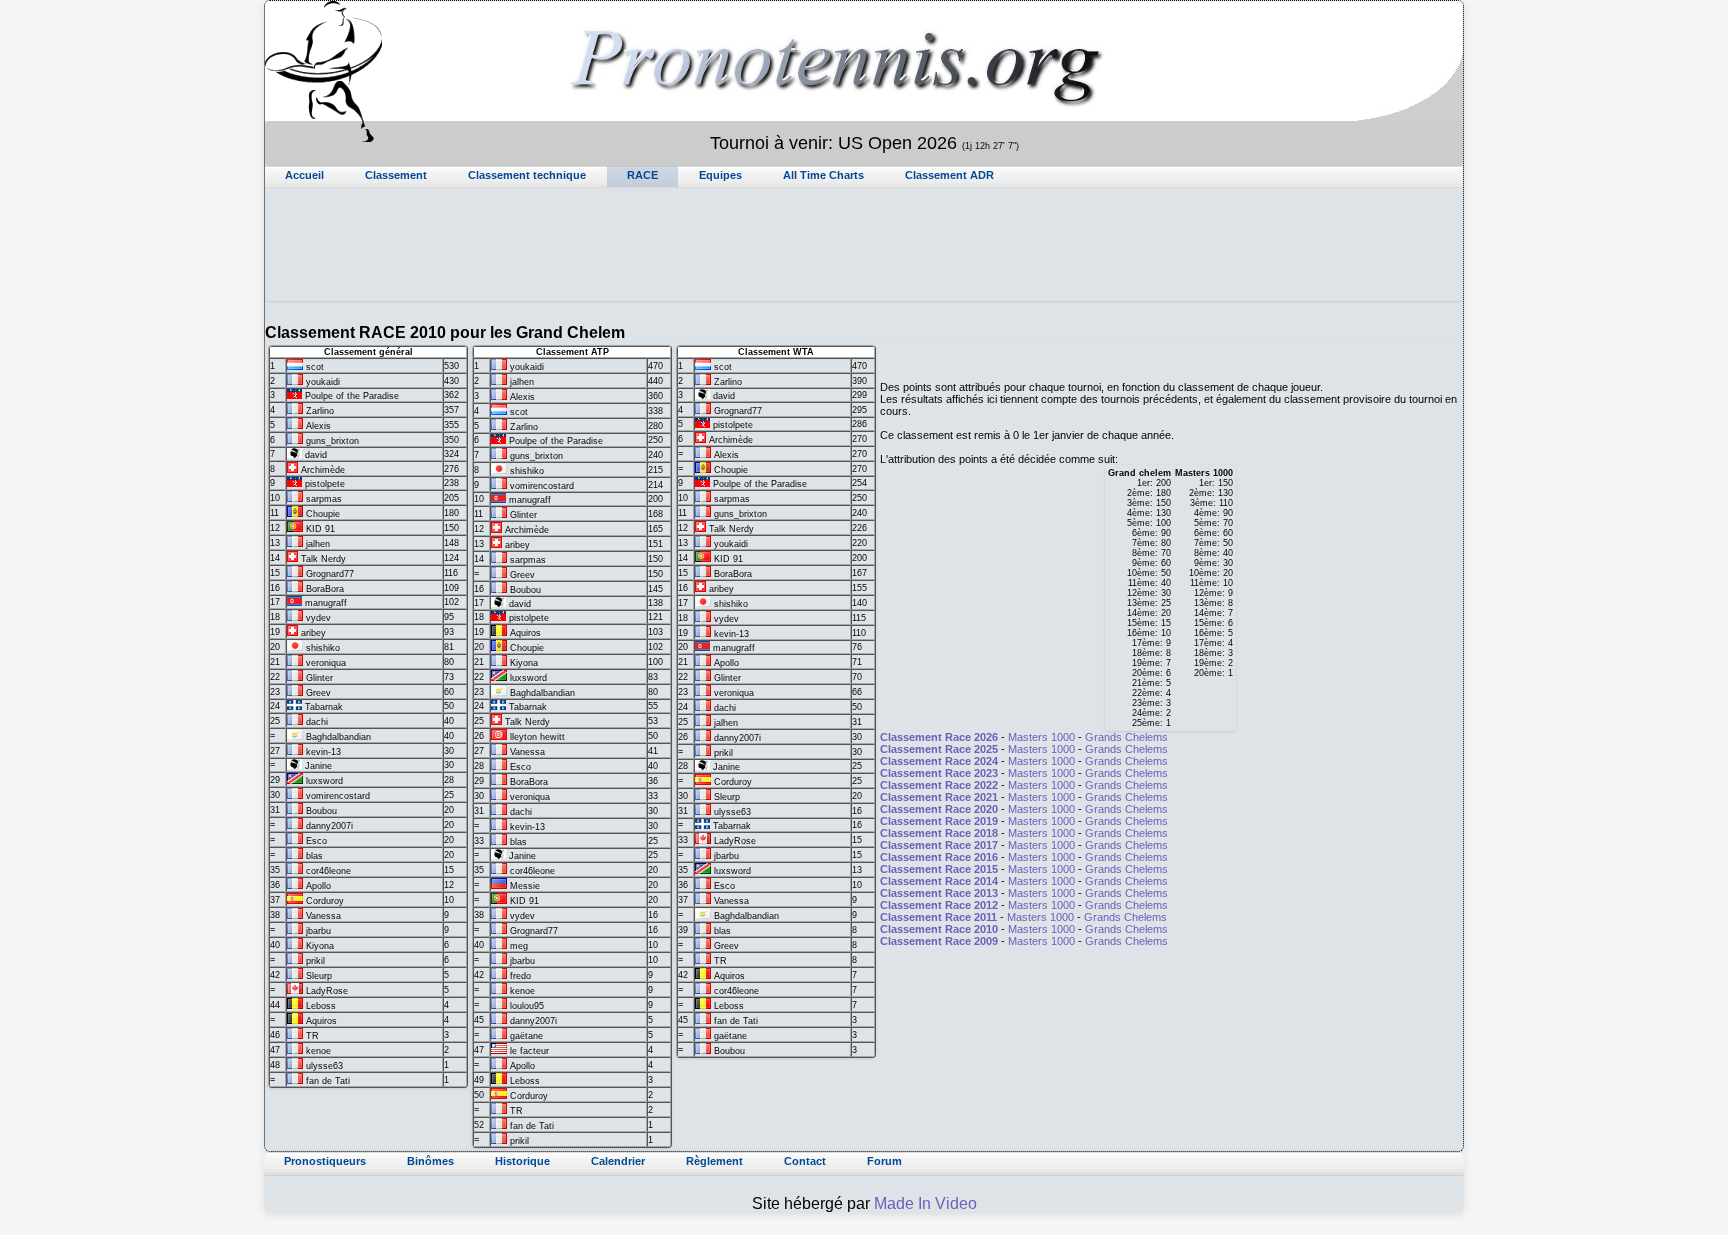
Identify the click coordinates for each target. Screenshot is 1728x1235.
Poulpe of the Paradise (352, 396)
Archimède (323, 470)
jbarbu (318, 931)
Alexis (318, 426)
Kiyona (320, 946)
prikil (315, 961)
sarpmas (324, 499)
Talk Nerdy (323, 559)
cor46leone (328, 871)
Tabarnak (324, 707)
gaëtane (526, 1036)
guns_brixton (332, 441)
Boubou (321, 811)
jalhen (318, 544)
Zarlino (320, 411)
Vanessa (323, 916)
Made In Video (925, 1203)
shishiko (323, 648)
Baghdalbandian (338, 737)
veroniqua (326, 663)
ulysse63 (324, 1066)
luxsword (324, 781)
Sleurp (319, 976)
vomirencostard (338, 796)
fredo (520, 976)
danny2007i (329, 826)
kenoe (318, 1051)
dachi (317, 722)
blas (314, 856)
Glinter (319, 678)
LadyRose (327, 991)
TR (312, 1036)
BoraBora (325, 589)
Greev (318, 693)
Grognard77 (330, 574)
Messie (525, 886)
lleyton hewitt (537, 737)
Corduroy (325, 901)
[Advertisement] (864, 256)
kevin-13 (323, 752)
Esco (316, 841)
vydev (318, 618)
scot (315, 367)
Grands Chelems (1126, 737)
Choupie (323, 514)
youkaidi (323, 382)
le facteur (529, 1051)
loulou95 (527, 1006)
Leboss (321, 1006)
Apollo (318, 886)
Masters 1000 (1041, 737)
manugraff (326, 603)
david (316, 455)
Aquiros (321, 1021)
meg (519, 946)
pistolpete (325, 484)
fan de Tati (328, 1081)
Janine (318, 766)
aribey (313, 633)
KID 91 (320, 529)
